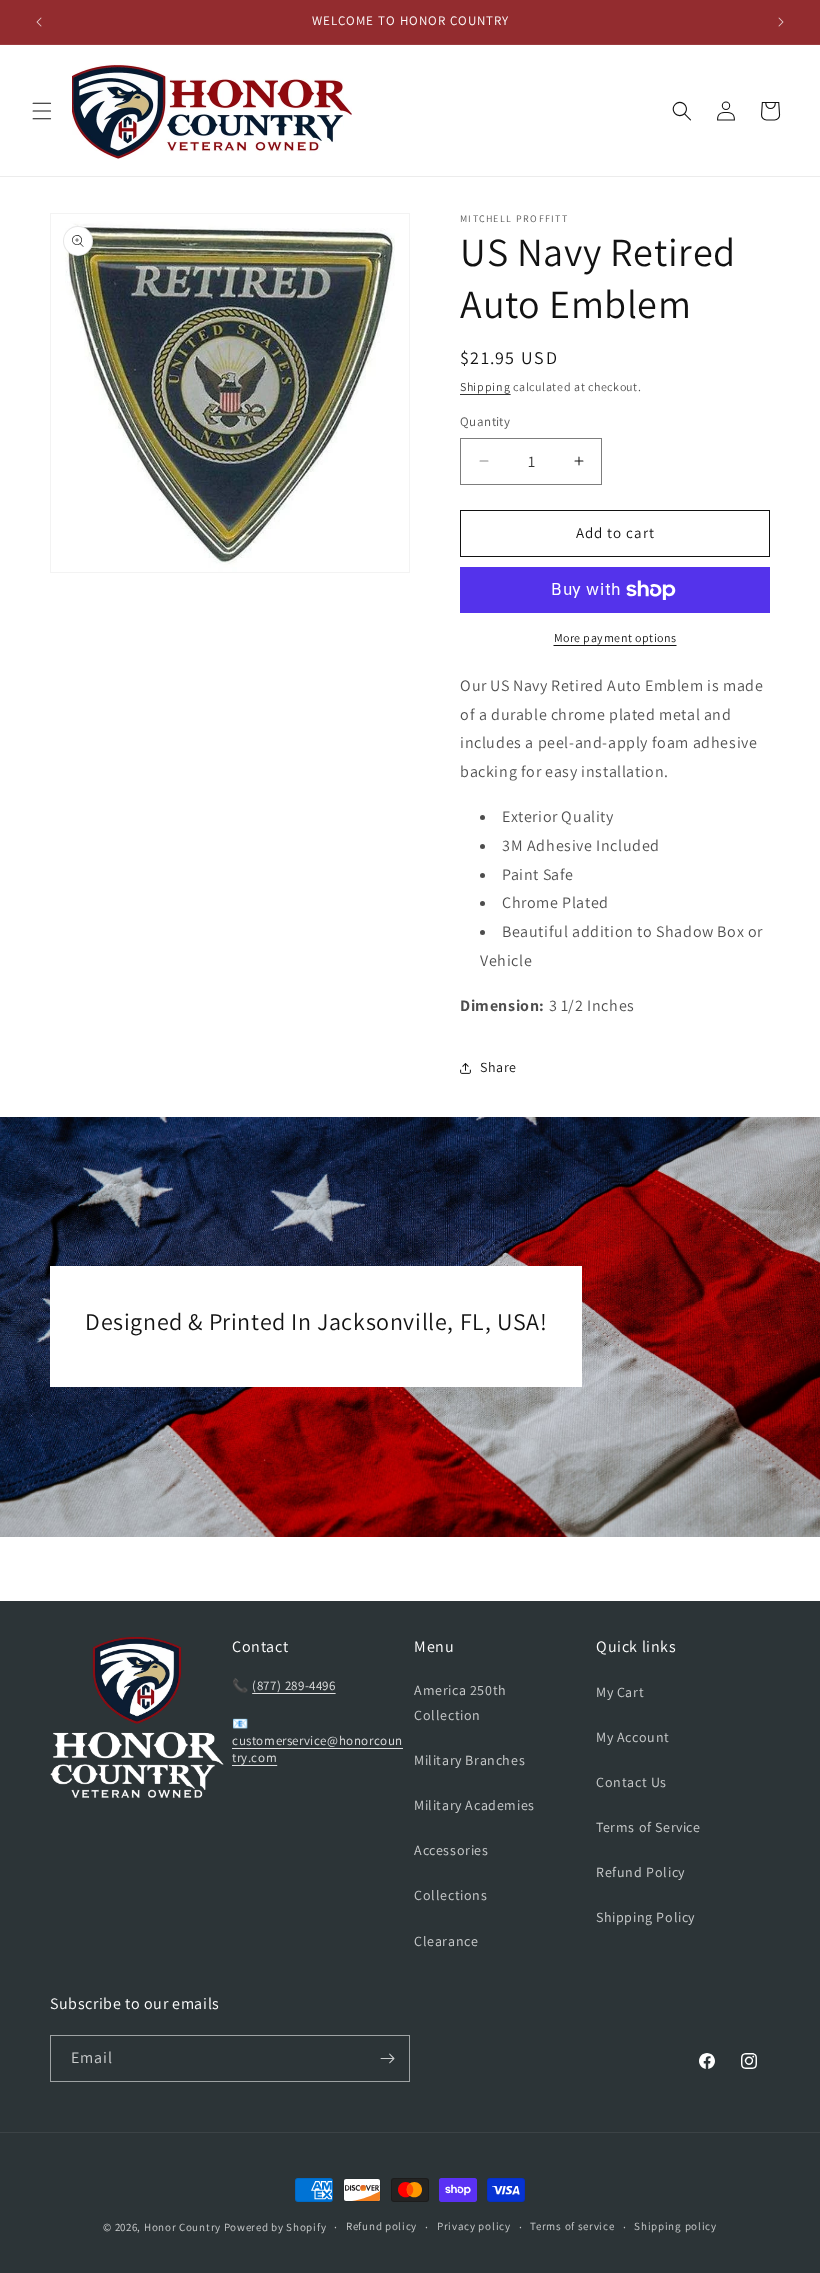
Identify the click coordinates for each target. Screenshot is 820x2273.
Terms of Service (648, 1827)
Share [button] (498, 1067)
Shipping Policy (645, 1917)
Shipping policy (675, 2226)
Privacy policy (474, 2226)
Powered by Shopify (275, 2227)
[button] (42, 111)
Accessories (451, 1850)
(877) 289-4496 (293, 1685)
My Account (633, 1737)
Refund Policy (640, 1872)
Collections (451, 1895)
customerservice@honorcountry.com (317, 1749)
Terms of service (572, 2226)
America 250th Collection (460, 1702)
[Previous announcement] (39, 22)
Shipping (485, 386)
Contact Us (631, 1782)
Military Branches (469, 1760)
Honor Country (182, 2227)
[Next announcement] (781, 22)
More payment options (615, 637)
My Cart (620, 1692)
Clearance (446, 1941)
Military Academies (474, 1805)
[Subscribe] (387, 2058)
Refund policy (381, 2226)
